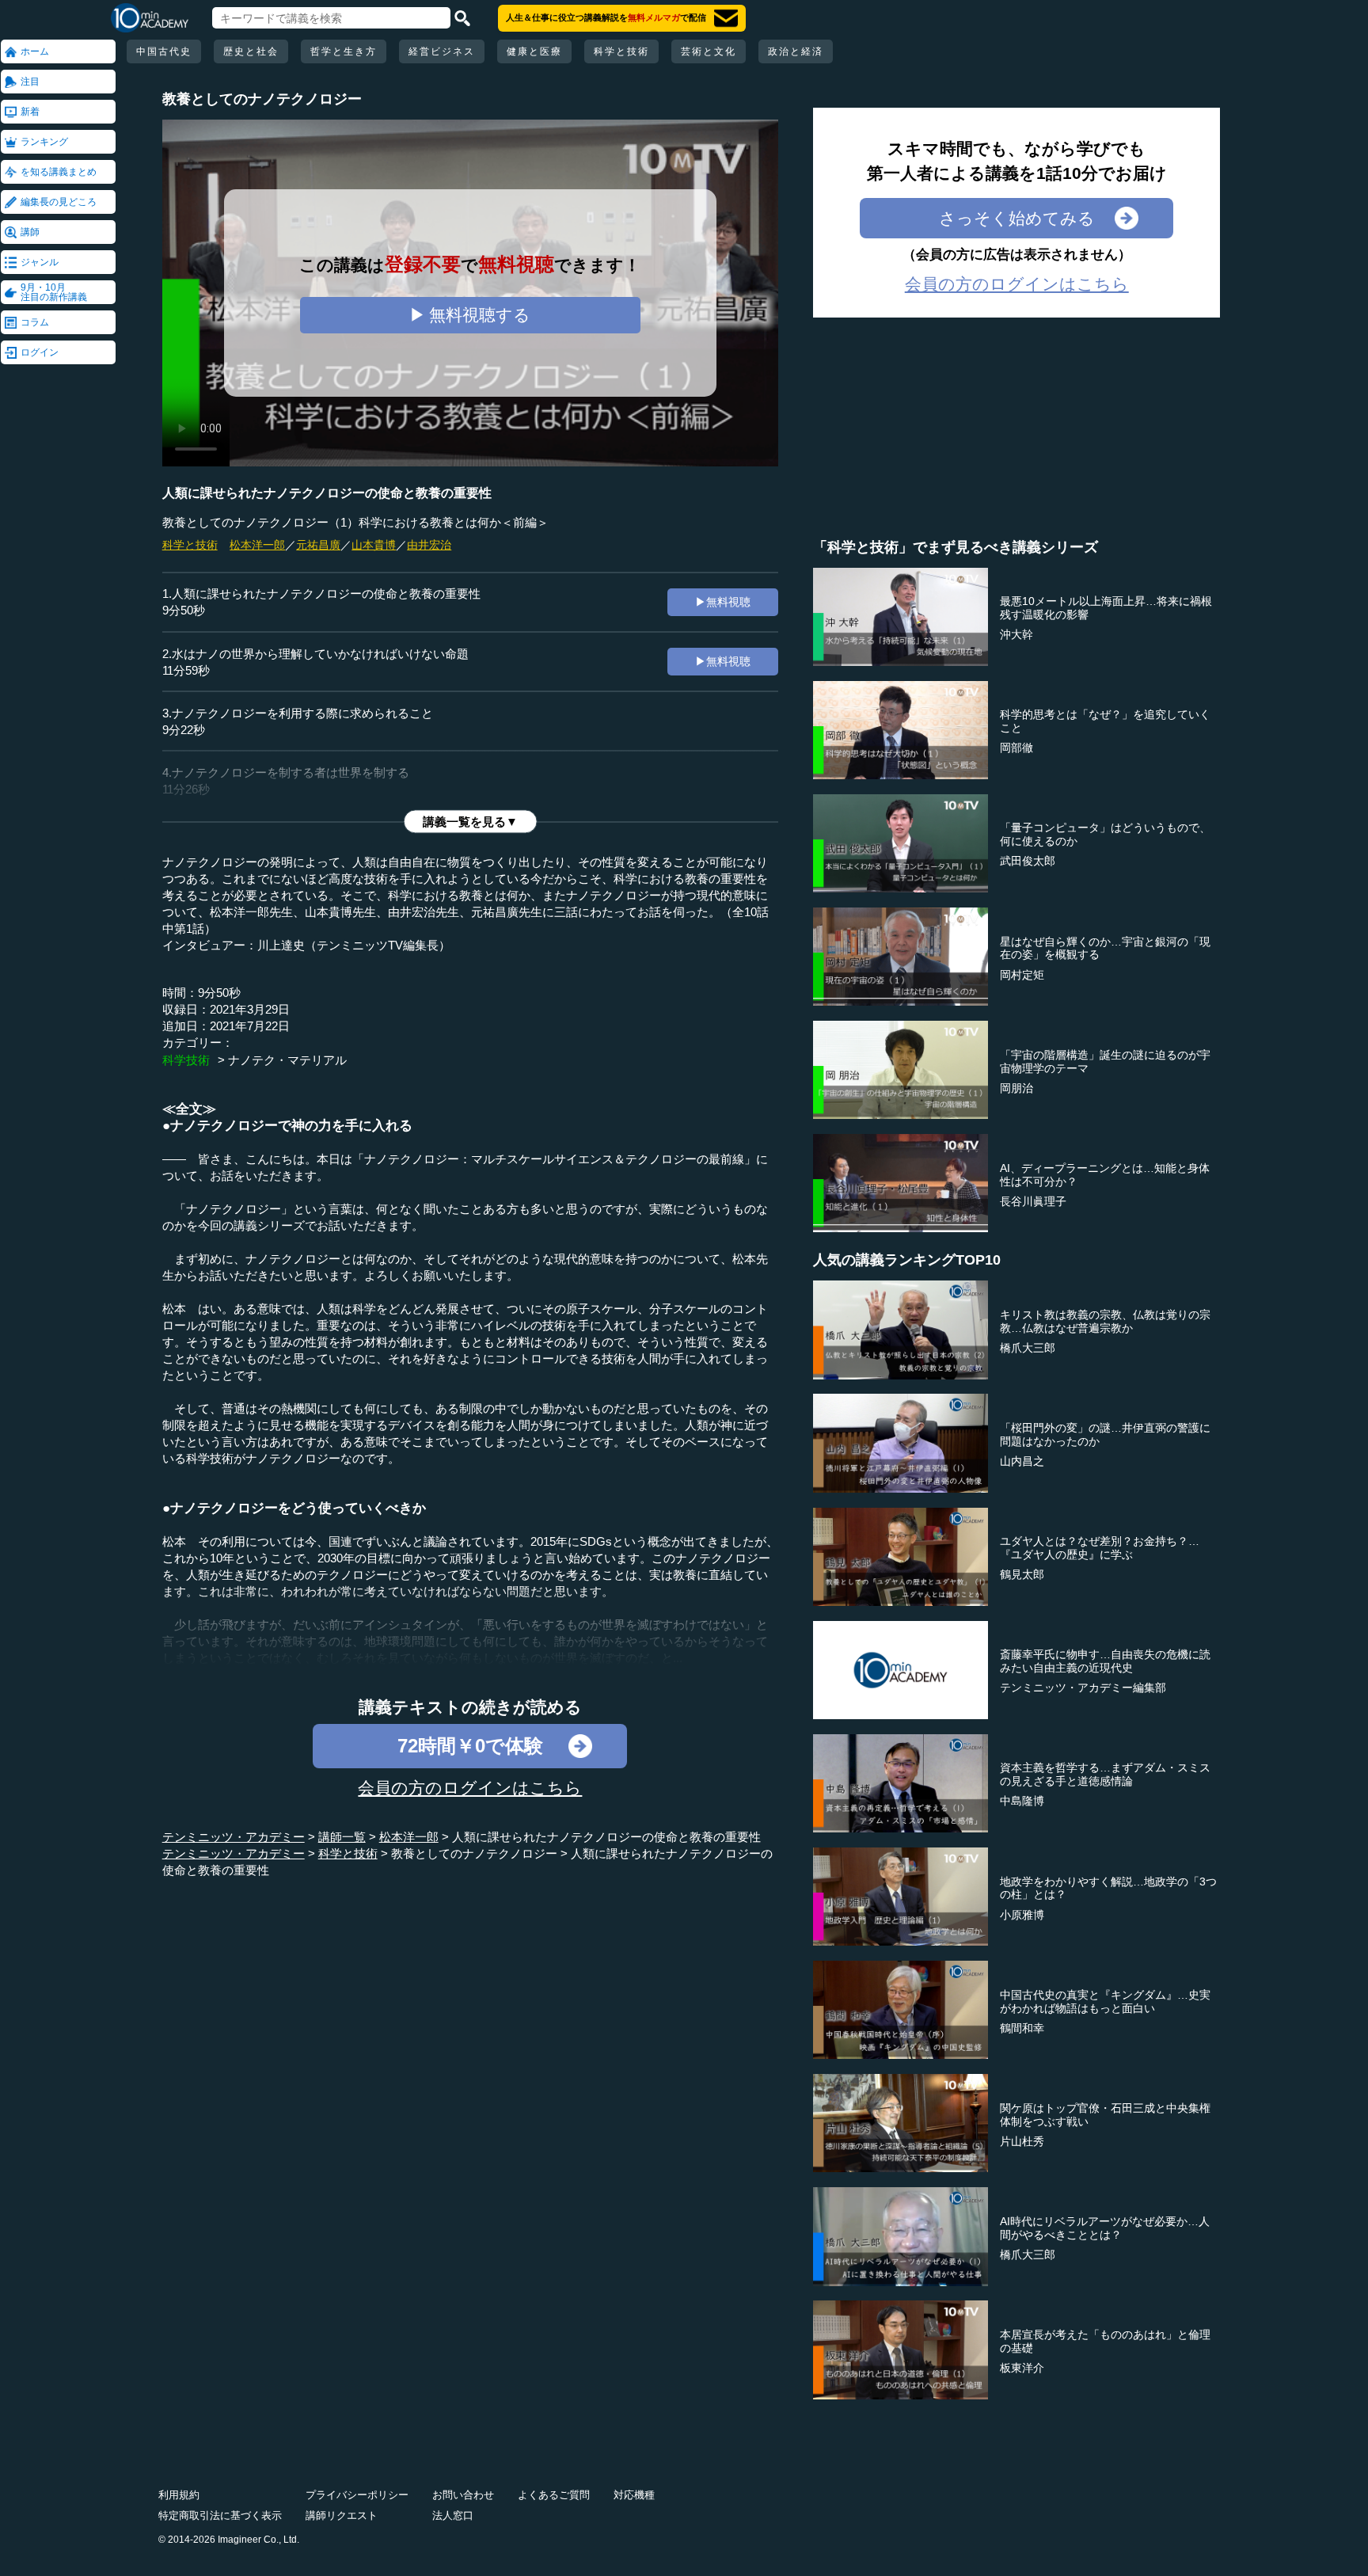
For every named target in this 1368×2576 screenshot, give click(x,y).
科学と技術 (621, 51)
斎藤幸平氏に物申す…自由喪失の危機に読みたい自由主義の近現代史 (1105, 1661)
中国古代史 (164, 51)
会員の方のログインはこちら (470, 1788)
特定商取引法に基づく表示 (220, 2515)
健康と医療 (534, 51)
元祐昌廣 (318, 545)
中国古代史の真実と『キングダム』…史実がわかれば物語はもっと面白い (1105, 2001)
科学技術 (186, 1060)
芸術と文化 (709, 51)
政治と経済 (796, 51)
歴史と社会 (251, 51)
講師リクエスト (342, 2515)
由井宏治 (429, 545)
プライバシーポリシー (357, 2495)
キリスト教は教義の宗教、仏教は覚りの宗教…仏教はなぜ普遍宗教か (1105, 1321)
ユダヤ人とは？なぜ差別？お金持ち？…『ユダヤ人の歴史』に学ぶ (1100, 1548)
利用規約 (179, 2495)
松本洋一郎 (257, 545)
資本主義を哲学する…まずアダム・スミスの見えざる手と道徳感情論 (1105, 1774)
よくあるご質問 (554, 2495)
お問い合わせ (463, 2495)
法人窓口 (453, 2515)
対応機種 (634, 2495)
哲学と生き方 (344, 51)
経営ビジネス (442, 51)
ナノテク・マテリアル (287, 1060)
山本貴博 (374, 545)
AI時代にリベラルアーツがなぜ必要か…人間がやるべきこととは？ (1105, 2228)
